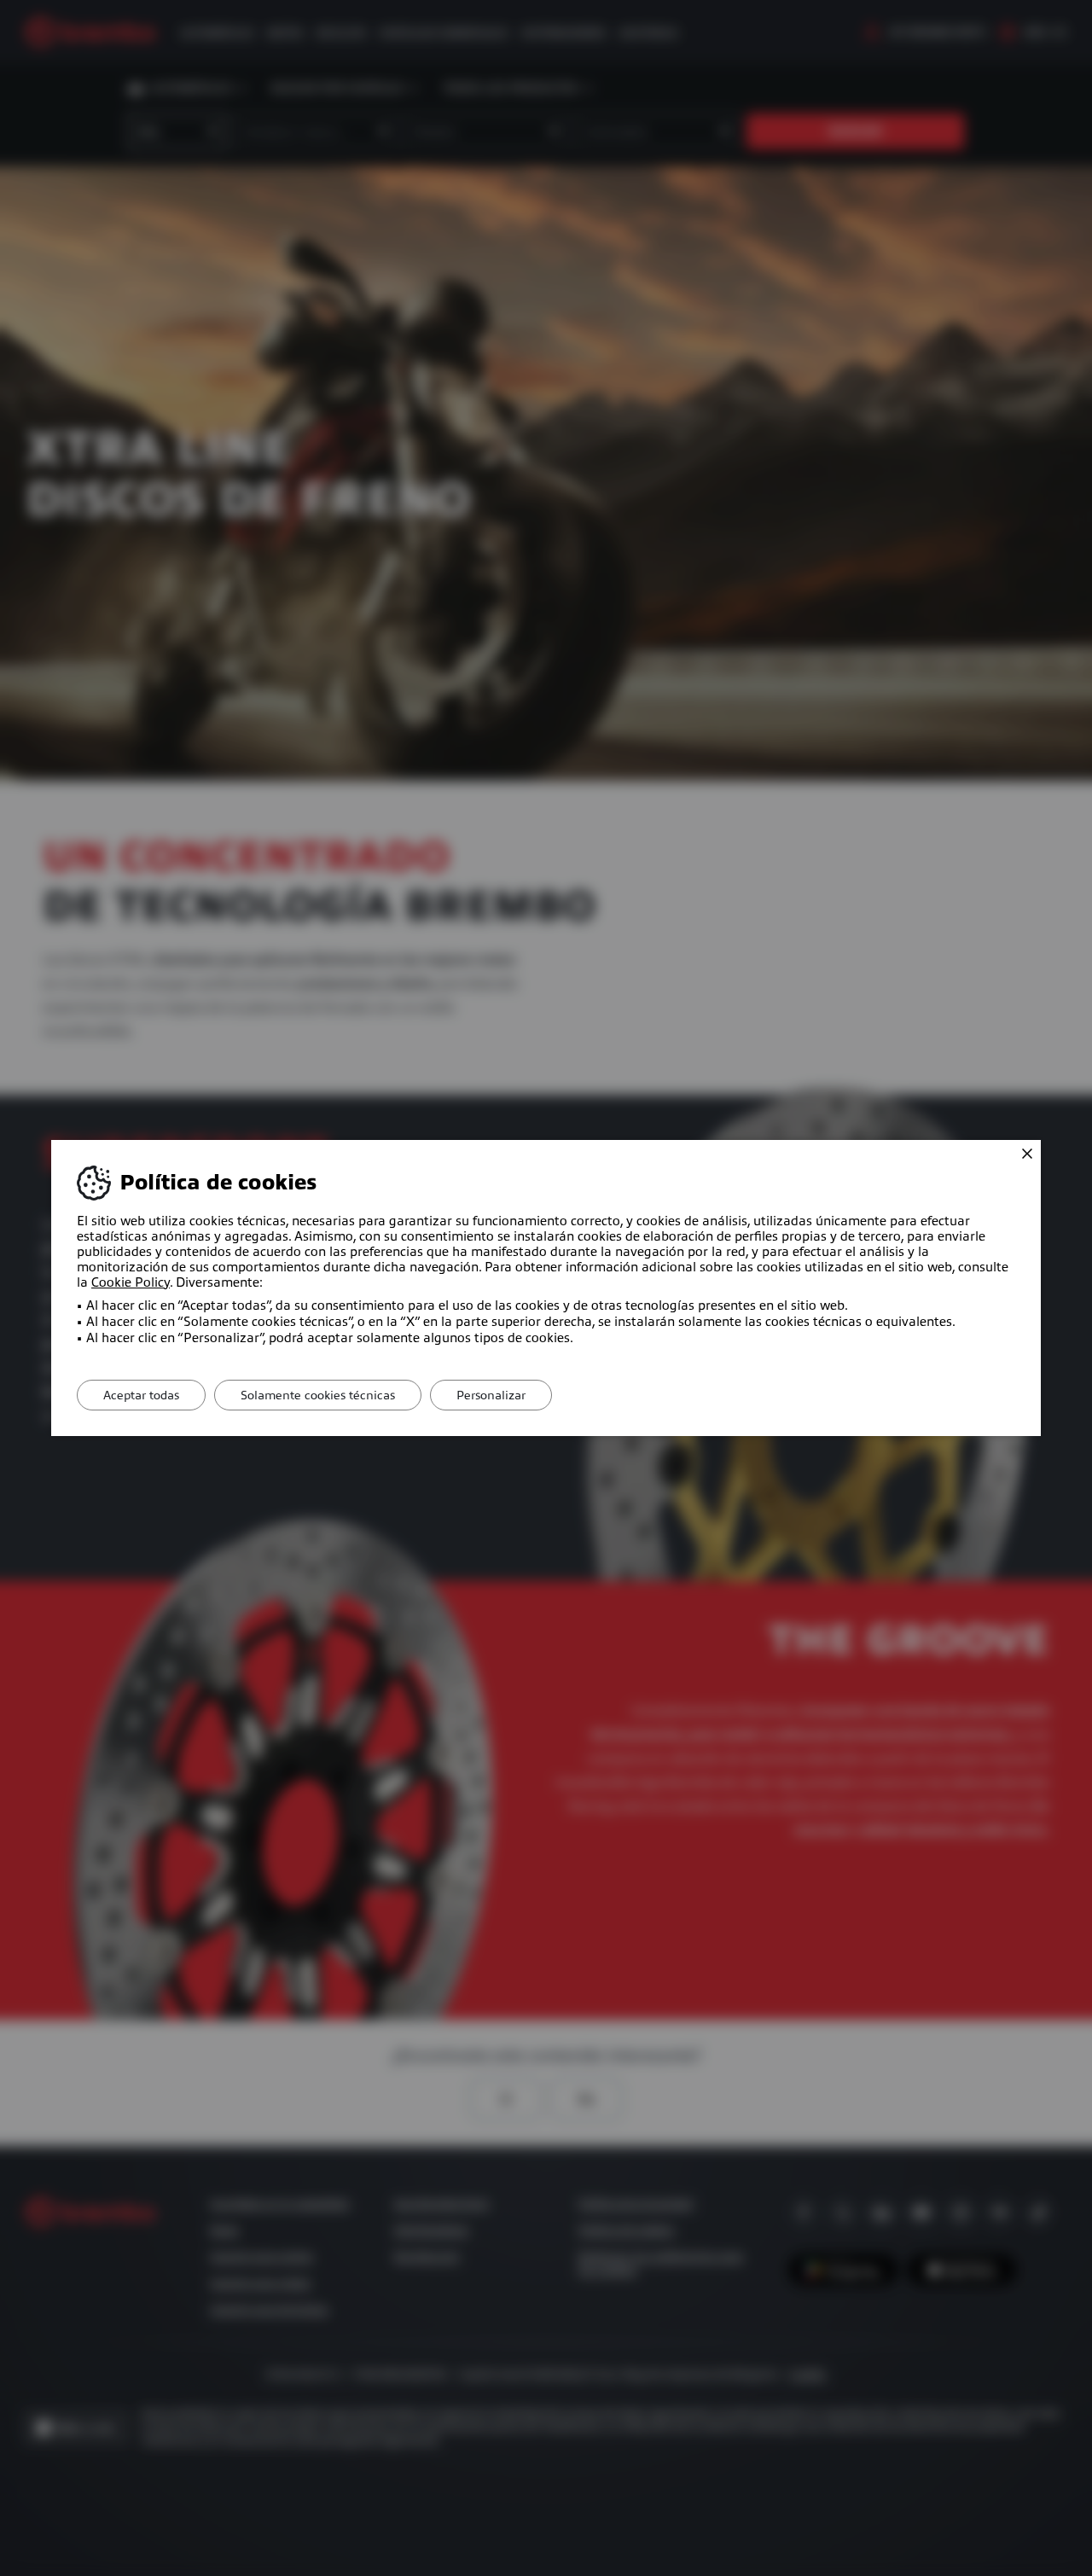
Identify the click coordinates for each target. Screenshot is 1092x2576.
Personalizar (491, 1395)
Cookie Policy (131, 1282)
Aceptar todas (141, 1395)
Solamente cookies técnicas (318, 1395)
